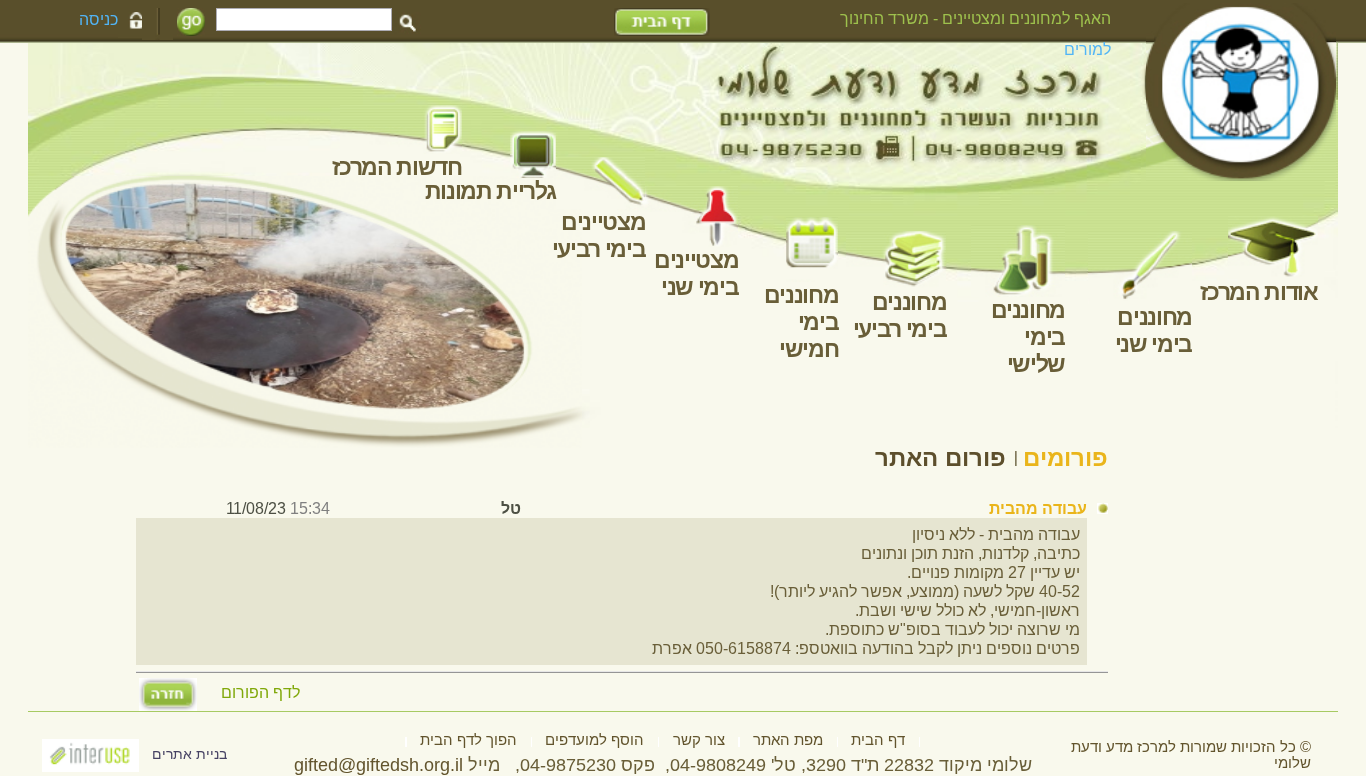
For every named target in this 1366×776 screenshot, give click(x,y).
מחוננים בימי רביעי (900, 315)
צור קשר (699, 740)
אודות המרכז (1258, 292)
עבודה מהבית (1038, 508)
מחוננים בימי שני (1152, 330)
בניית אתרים (189, 754)
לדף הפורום (260, 693)
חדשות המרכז (396, 167)
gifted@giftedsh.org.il (378, 765)
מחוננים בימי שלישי (1028, 337)
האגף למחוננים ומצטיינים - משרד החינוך (975, 18)
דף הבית (878, 740)
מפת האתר (788, 740)
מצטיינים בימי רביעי (599, 235)
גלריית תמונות (490, 191)
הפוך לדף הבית (468, 740)
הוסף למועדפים (594, 740)
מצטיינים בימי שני (696, 273)
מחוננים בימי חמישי (801, 322)
